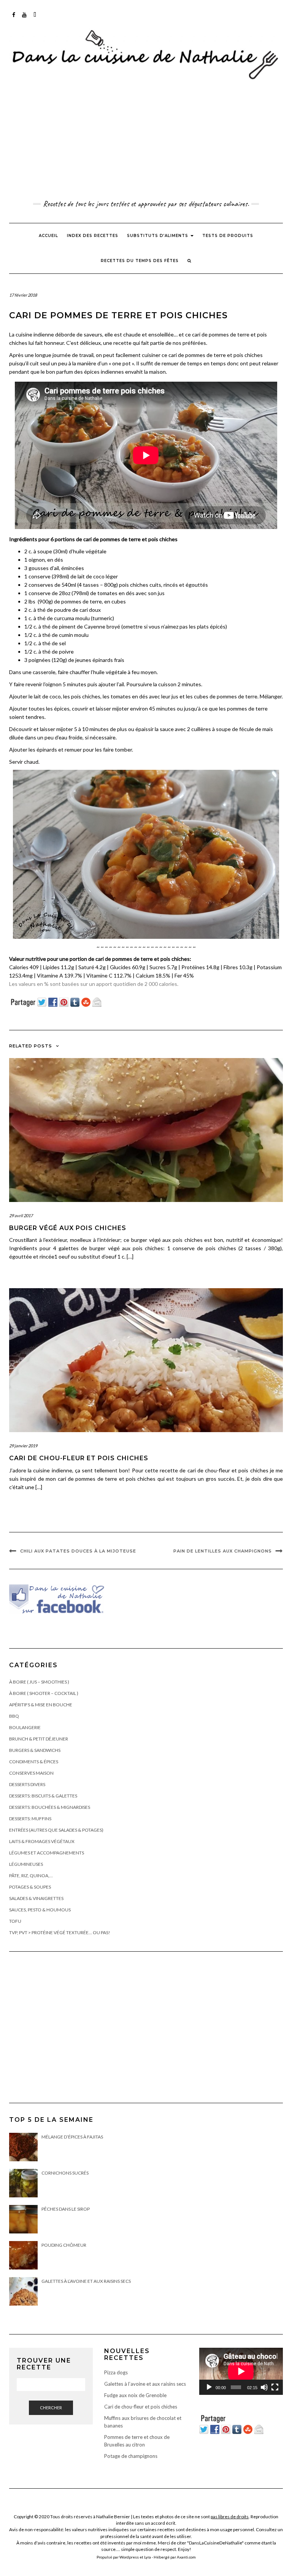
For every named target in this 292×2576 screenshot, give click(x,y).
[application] (241, 2371)
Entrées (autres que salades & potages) (56, 1830)
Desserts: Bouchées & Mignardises (50, 1807)
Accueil (48, 236)
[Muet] (264, 2387)
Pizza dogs (116, 2372)
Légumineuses (26, 1864)
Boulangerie (25, 1727)
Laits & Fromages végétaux (42, 1841)
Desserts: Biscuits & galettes (43, 1796)
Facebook (14, 18)
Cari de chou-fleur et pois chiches (79, 1458)
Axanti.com (186, 2557)
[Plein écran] (275, 2387)
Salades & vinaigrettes (36, 1898)
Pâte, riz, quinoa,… (31, 1876)
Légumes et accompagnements (47, 1853)
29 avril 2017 (21, 1215)
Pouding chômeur (64, 2245)
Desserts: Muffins (30, 1819)
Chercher (51, 2408)
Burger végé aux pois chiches (68, 1228)
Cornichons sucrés (65, 2173)
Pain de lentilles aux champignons (223, 1551)
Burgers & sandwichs (35, 1750)
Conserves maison (31, 1773)
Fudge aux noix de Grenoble (135, 2395)
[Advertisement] (146, 141)
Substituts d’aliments (158, 236)
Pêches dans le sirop (66, 2209)
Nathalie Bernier (113, 2517)
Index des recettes (93, 236)
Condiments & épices (34, 1762)
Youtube (25, 18)
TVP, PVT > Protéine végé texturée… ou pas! (60, 1932)
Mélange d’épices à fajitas (72, 2137)
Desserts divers (27, 1784)
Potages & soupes (30, 1887)
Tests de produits (228, 236)
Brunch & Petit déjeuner (39, 1739)
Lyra (148, 2557)
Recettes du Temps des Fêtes (140, 261)
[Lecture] (209, 2387)
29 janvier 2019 (23, 1446)
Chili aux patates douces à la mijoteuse (78, 1551)
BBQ (14, 1716)
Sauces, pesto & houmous (40, 1910)
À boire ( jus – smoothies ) (39, 1682)
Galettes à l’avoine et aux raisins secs (86, 2281)
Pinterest (35, 18)
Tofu (15, 1921)
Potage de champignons (131, 2456)
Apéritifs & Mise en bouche (41, 1705)
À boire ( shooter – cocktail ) (44, 1693)
